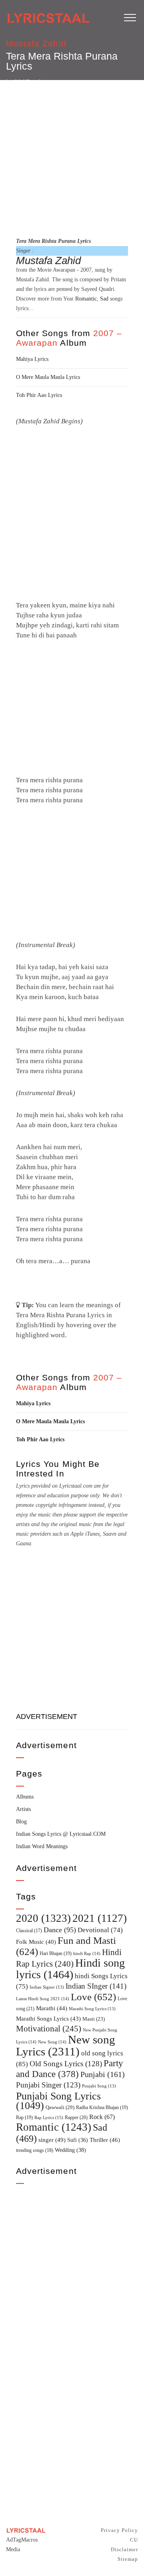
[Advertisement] (72, 157)
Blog (21, 1822)
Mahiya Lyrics (32, 359)
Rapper (76, 2117)
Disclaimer (124, 2549)
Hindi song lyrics (70, 1969)
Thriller (105, 2140)
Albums (25, 1797)
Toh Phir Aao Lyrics (39, 395)
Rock (102, 2117)
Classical (29, 1931)
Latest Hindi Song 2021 (43, 1999)
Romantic (86, 299)
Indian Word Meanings (42, 1846)
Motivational (49, 2029)
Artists (23, 1809)
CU (134, 2540)
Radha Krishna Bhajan (102, 2107)
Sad (104, 299)
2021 (100, 1918)
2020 (43, 1918)
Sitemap (128, 2559)
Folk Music (36, 1942)
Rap (24, 2117)
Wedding (70, 2150)
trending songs (35, 2150)
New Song (52, 2042)
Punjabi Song (99, 2086)
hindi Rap (87, 1953)
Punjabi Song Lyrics (58, 2101)
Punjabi (103, 2074)
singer (52, 2140)
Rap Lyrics (49, 2117)
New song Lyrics (66, 2045)
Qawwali (60, 2107)
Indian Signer (47, 1987)
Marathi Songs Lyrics (48, 2019)
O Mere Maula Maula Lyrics (48, 377)
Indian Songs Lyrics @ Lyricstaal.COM (61, 1834)
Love (93, 1997)
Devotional (100, 1930)
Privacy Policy (119, 2530)
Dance (60, 1930)
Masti (94, 2019)
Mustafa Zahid (36, 43)
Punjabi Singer (48, 2085)
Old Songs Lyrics (66, 2064)
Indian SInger (96, 1986)
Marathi (52, 2008)
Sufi (78, 2140)
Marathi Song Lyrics (92, 2009)
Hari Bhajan (56, 1953)
